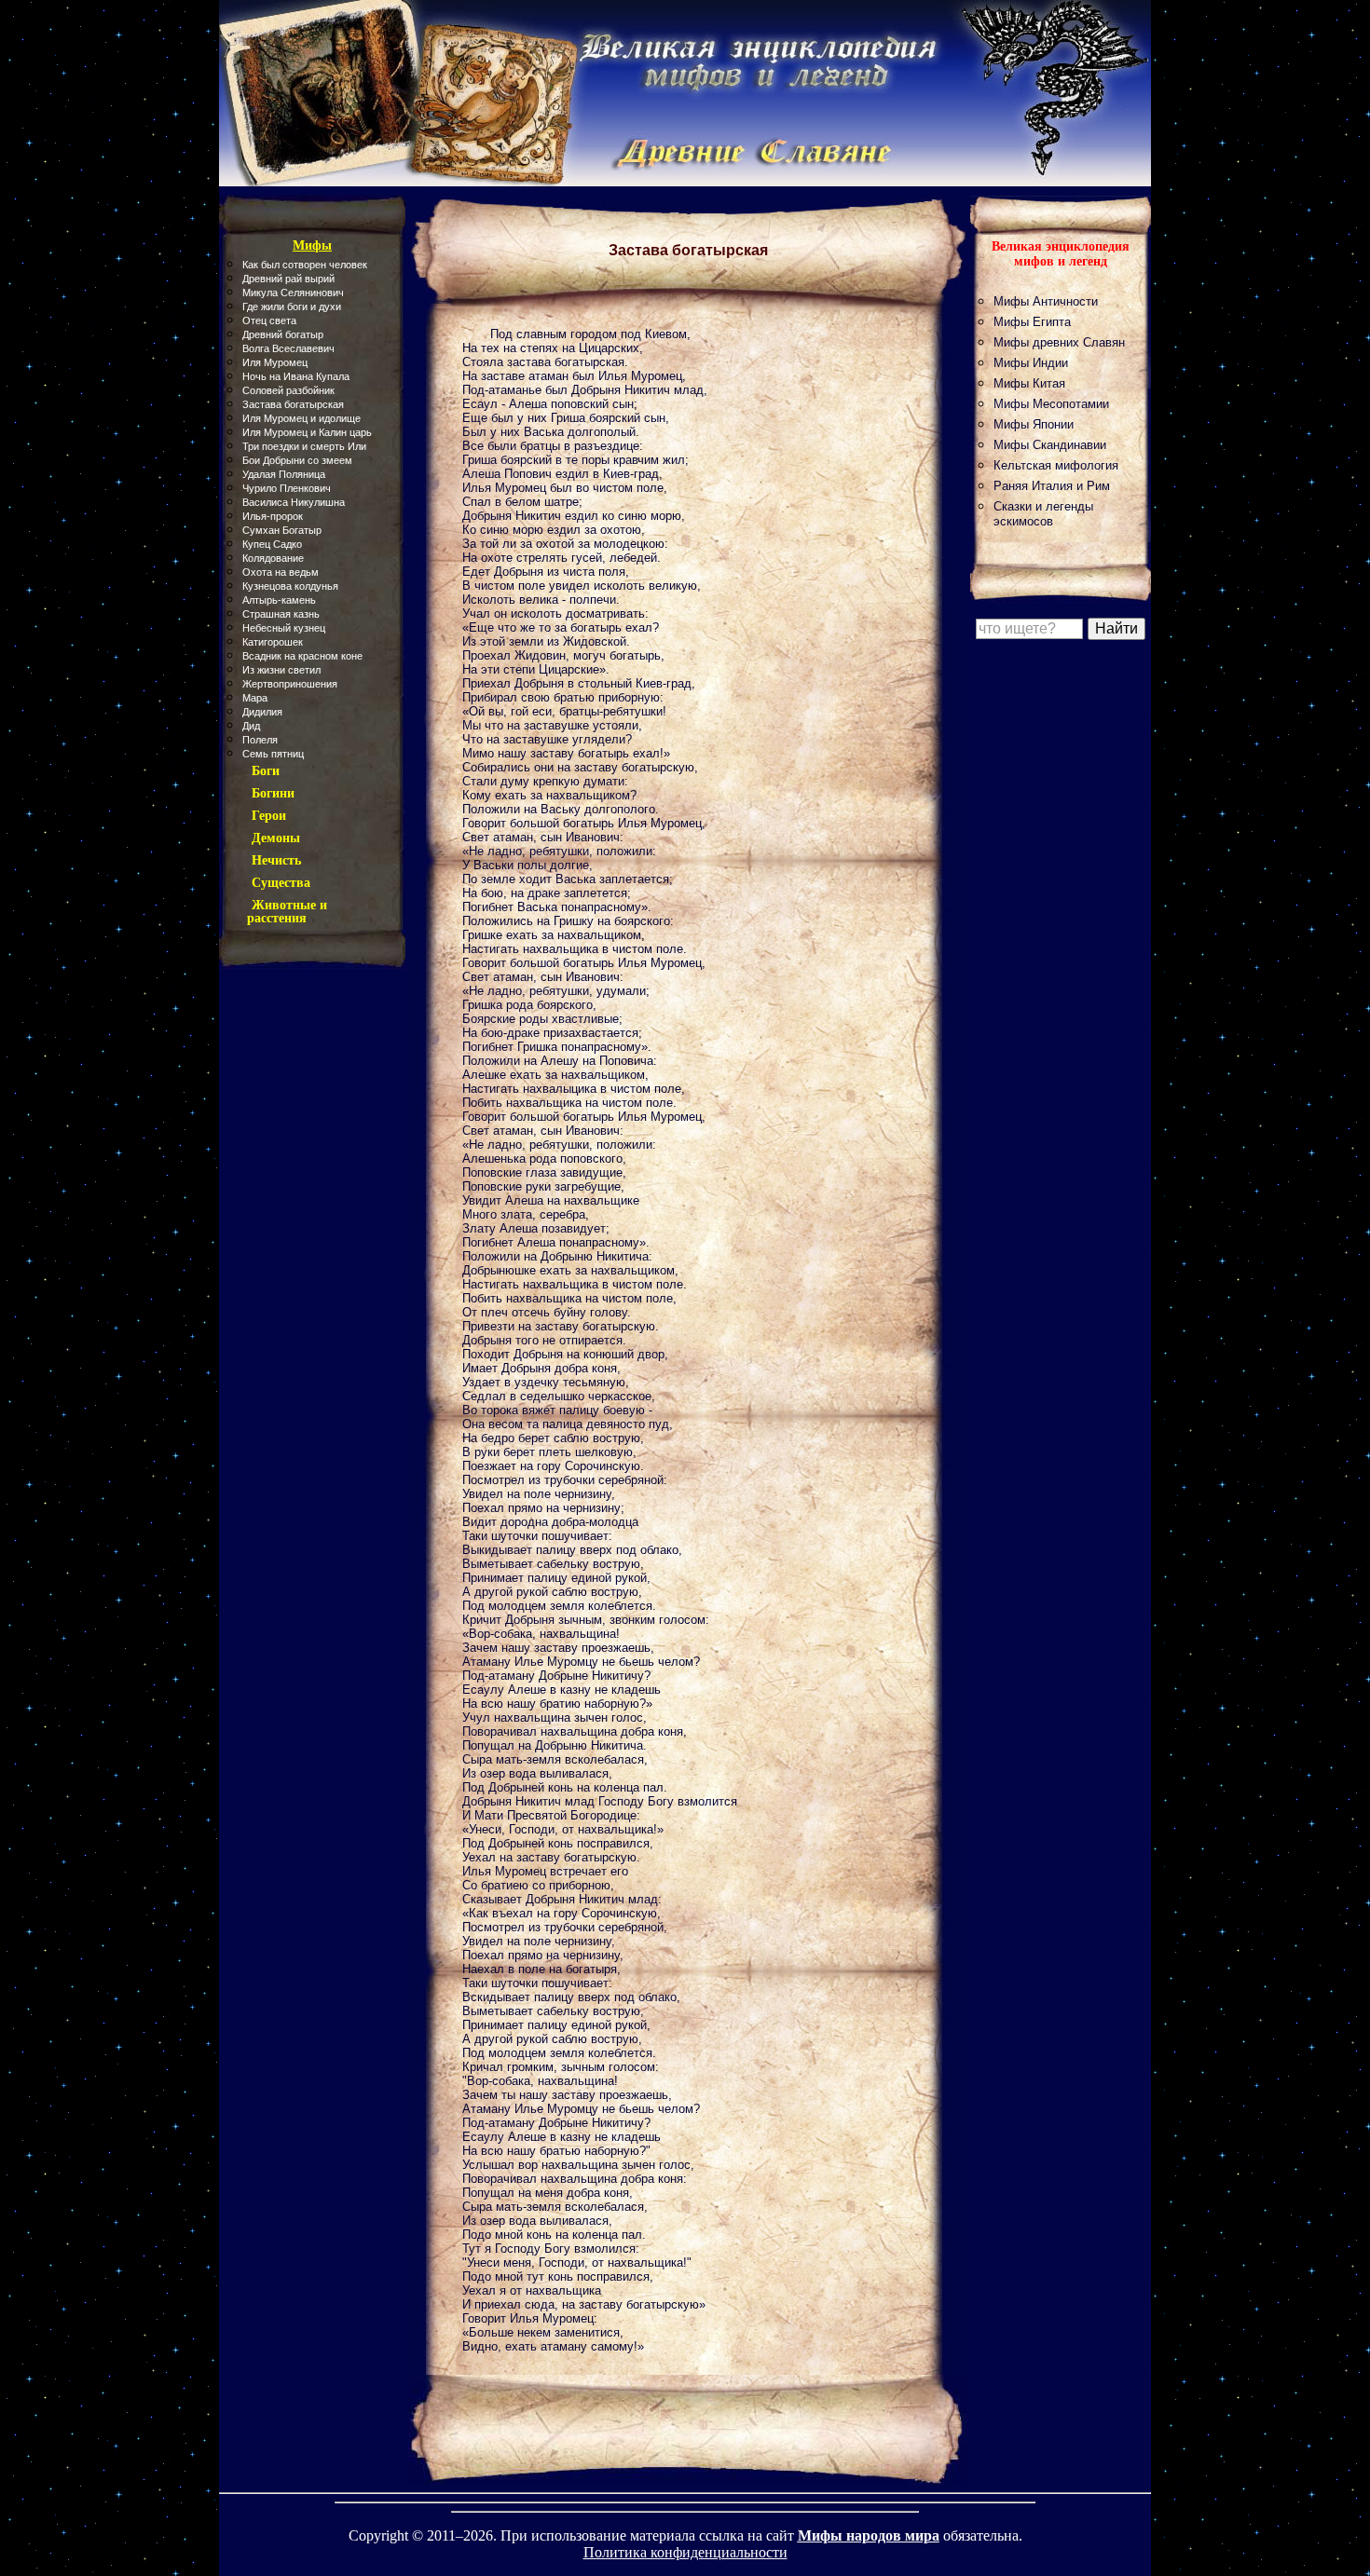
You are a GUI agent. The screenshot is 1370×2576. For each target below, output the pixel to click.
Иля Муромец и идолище (301, 418)
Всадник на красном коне (302, 656)
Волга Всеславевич (288, 348)
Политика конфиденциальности (685, 2552)
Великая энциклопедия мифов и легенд (1061, 254)
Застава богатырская (293, 404)
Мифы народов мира (869, 2535)
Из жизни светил (281, 670)
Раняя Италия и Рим (1052, 486)
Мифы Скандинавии (1050, 445)
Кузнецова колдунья (290, 586)
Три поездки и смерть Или (304, 446)
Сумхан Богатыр (282, 530)
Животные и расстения (287, 912)
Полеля (260, 740)
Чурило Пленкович (287, 488)
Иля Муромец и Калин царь (307, 432)
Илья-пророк (273, 516)
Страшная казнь (281, 614)
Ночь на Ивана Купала (296, 376)
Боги (266, 771)
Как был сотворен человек (305, 265)
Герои (269, 816)
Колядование (273, 558)
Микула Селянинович (293, 293)
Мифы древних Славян (1059, 342)
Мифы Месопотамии (1051, 404)
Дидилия (262, 712)
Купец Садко (272, 544)
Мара (255, 698)
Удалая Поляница (284, 474)
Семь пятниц (273, 754)
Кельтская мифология (1056, 465)
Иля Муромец (275, 362)
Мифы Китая (1029, 383)
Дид (251, 726)
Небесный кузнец (284, 628)
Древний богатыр (283, 334)
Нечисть (276, 860)
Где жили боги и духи (292, 307)
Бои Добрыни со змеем (297, 460)
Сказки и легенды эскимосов (1043, 514)
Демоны (276, 838)
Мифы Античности (1046, 301)
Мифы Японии (1034, 424)
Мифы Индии (1031, 363)
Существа (281, 883)
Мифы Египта (1032, 322)
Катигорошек (273, 642)
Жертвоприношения (290, 684)
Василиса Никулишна (294, 502)
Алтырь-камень (279, 600)
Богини (273, 793)
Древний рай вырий (288, 279)
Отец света (269, 320)
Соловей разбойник (288, 390)
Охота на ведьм (281, 572)
